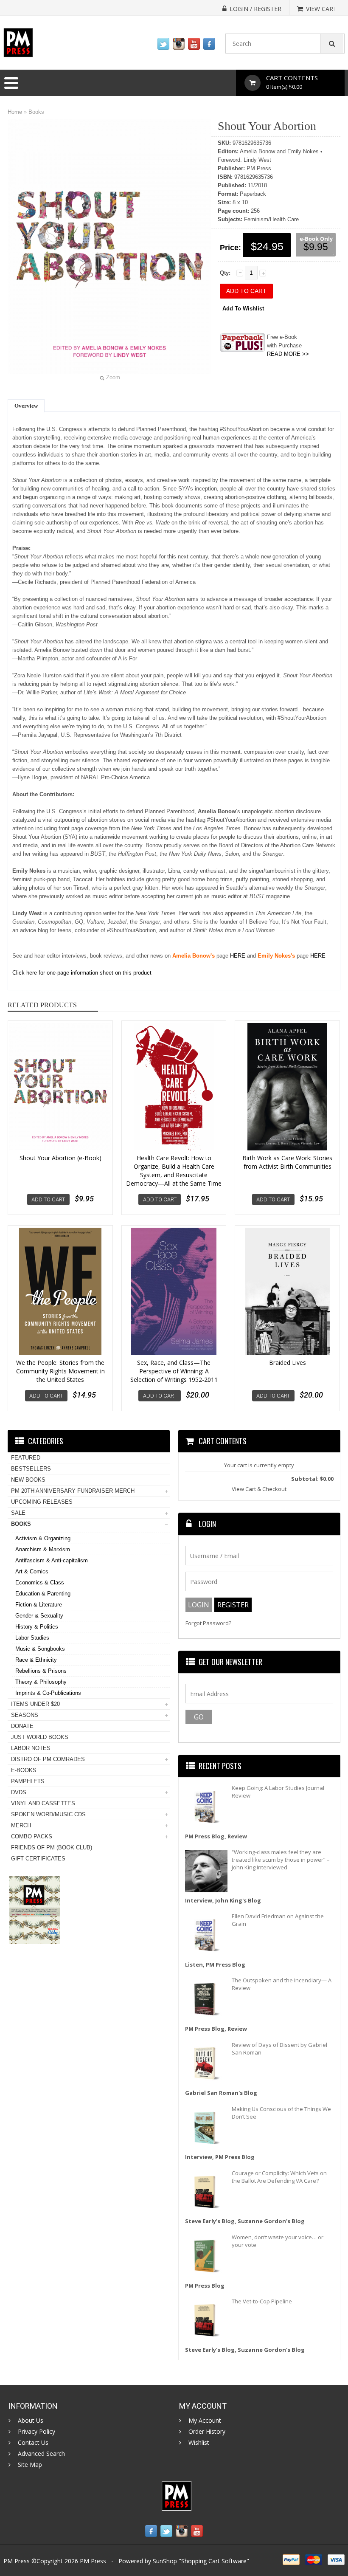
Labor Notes (31, 1748)
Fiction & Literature (39, 1605)
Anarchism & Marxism (43, 1549)
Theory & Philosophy (41, 1682)
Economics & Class (40, 1583)
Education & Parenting (43, 1594)
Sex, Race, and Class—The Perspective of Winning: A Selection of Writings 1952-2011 (174, 1371)
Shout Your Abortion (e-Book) (60, 1158)
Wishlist (199, 2443)
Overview (26, 406)
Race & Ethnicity (36, 1660)
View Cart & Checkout (259, 1489)
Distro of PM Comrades (48, 1759)
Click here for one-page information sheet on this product (82, 973)
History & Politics (37, 1627)
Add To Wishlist (243, 309)
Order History (207, 2432)
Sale (18, 1513)
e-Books (24, 1770)
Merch (21, 1825)
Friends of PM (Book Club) (52, 1847)
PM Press (93, 2561)
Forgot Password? (208, 1623)
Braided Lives (288, 1363)
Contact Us (33, 2443)
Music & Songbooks (40, 1649)
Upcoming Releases (42, 1502)
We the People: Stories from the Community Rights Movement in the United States (60, 1371)
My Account (205, 2421)
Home (15, 112)
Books (36, 112)
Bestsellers (31, 1469)
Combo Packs (32, 1836)
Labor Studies (32, 1638)
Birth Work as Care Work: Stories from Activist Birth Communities (287, 1162)
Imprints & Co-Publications (48, 1693)
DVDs (19, 1792)
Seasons (25, 1715)
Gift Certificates (38, 1859)
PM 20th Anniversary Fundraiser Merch (73, 1491)
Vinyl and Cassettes (43, 1803)
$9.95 (316, 247)
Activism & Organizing (43, 1538)
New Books (28, 1480)
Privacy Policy (36, 2432)
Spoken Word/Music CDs (48, 1814)
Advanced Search (41, 2454)
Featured (26, 1458)
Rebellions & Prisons (41, 1671)
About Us (31, 2421)
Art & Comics (32, 1571)
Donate (22, 1726)
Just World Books (40, 1737)
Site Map (30, 2465)
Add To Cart (48, 1199)
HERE (238, 956)
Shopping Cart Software (214, 2561)
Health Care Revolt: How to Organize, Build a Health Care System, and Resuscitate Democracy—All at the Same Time (174, 1171)
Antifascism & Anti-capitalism (52, 1560)
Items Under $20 (35, 1704)
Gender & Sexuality (39, 1616)
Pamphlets (28, 1781)
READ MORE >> (288, 354)
